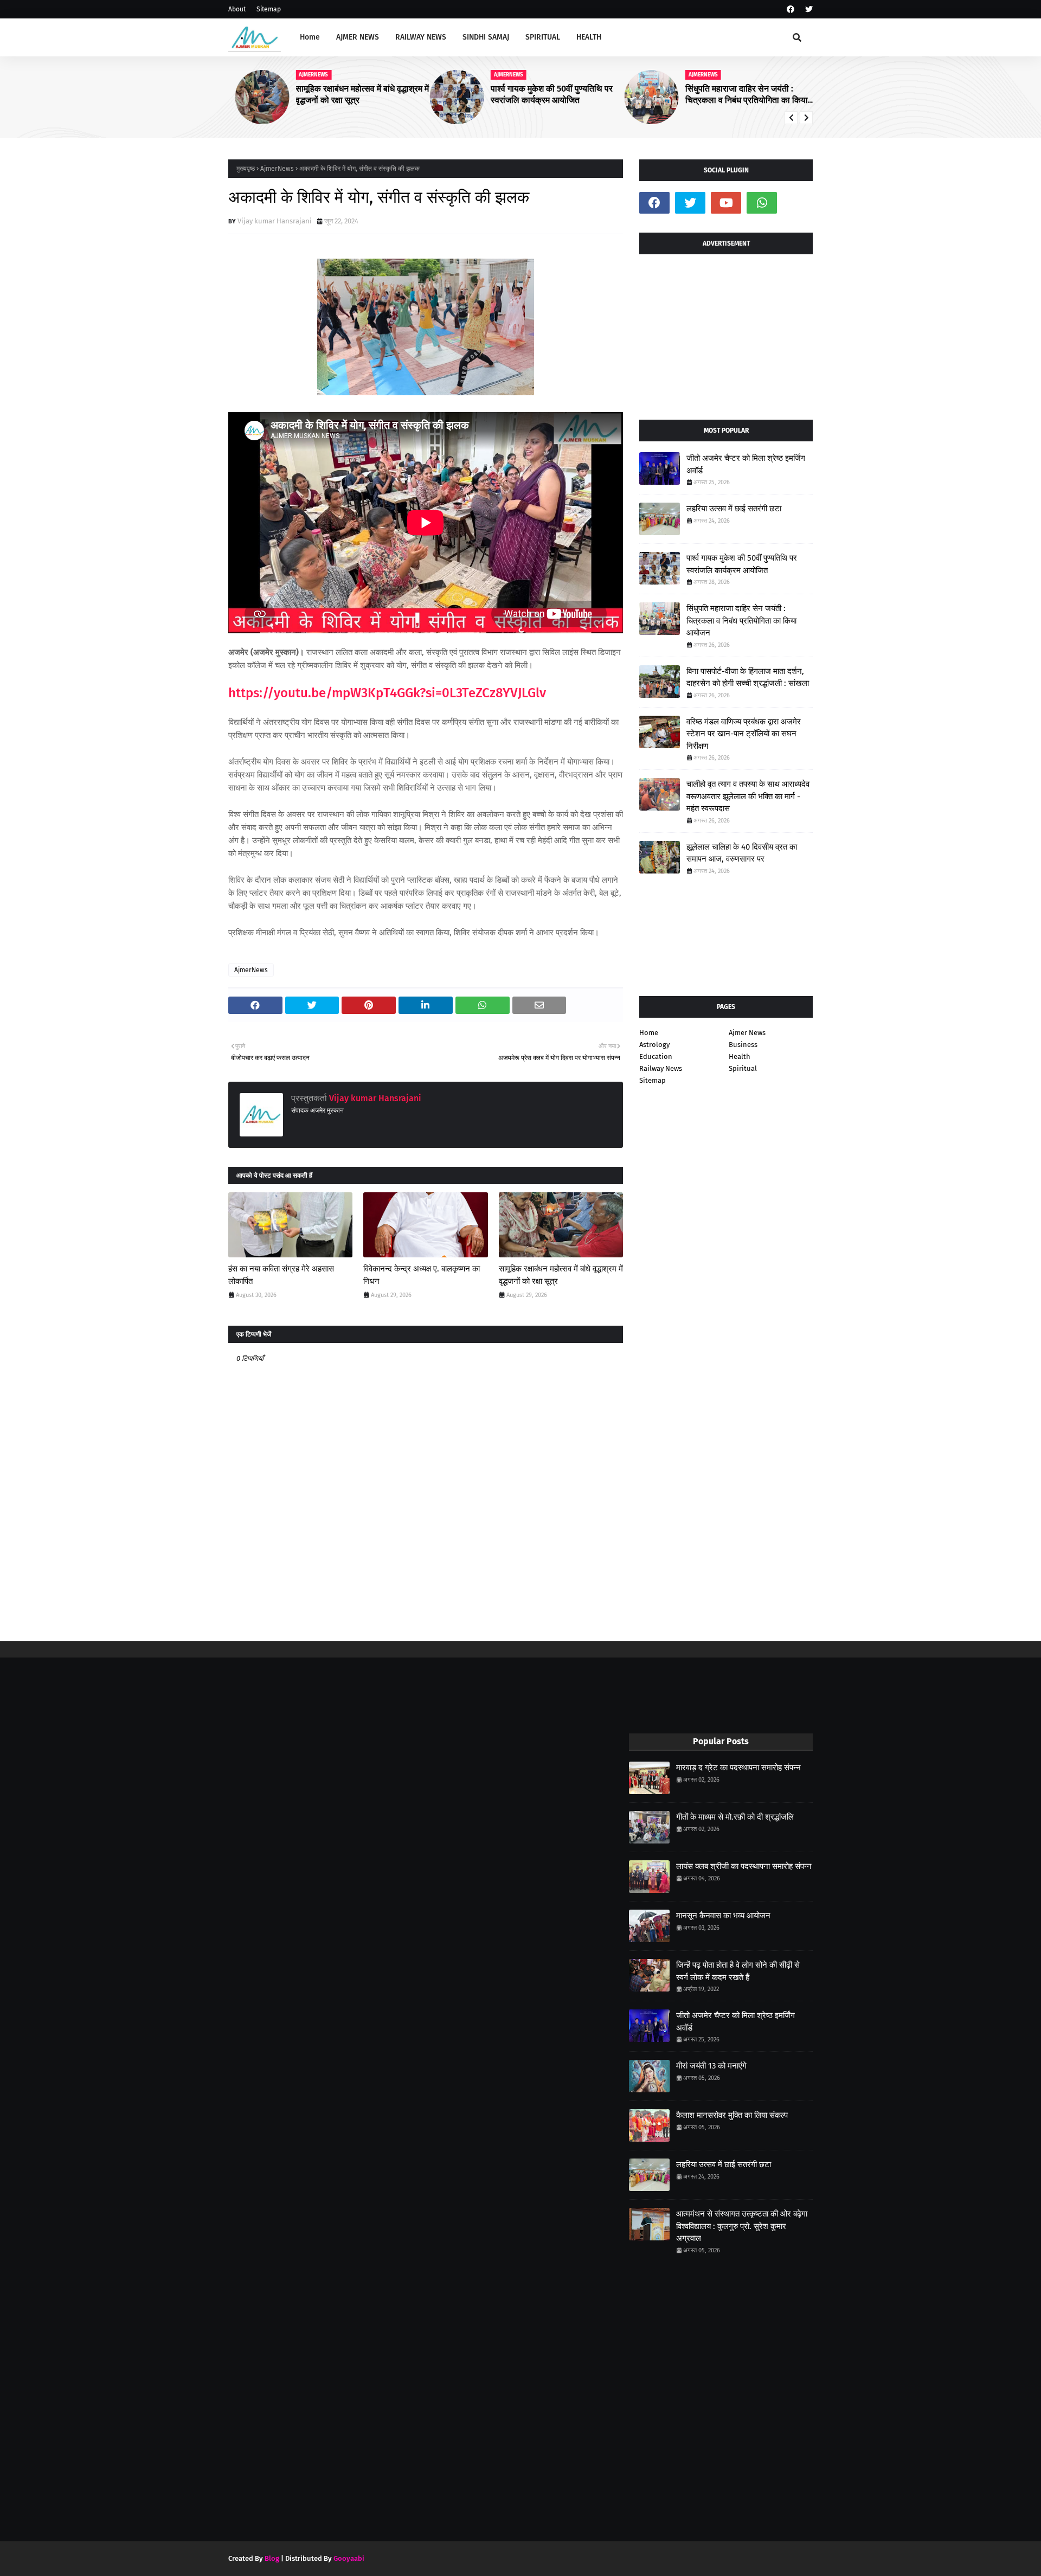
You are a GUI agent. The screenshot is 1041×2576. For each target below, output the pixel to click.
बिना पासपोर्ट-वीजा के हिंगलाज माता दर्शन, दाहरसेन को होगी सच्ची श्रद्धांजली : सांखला (748, 677)
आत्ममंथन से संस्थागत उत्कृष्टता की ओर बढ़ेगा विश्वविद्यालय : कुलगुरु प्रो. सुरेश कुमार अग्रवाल (742, 2226)
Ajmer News (747, 1033)
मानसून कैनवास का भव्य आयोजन (723, 1916)
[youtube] (726, 203)
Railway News (661, 1068)
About (237, 9)
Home (649, 1033)
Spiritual (743, 1068)
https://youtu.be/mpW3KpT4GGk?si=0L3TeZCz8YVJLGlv (387, 693)
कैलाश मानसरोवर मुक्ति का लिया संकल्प (732, 2115)
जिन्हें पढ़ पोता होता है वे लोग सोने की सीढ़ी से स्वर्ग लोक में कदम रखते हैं (738, 1971)
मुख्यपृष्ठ (246, 169)
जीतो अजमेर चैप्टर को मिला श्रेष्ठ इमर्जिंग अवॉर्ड (746, 464)
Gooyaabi (349, 2558)
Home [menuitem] (310, 37)
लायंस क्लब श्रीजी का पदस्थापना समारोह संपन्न (744, 1866)
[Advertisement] (726, 333)
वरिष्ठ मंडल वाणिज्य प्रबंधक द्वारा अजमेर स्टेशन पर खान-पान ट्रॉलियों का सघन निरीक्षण (744, 734)
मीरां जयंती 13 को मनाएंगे (711, 2066)
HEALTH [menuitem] (589, 37)
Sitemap (269, 9)
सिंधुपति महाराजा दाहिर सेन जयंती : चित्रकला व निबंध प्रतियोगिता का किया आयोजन (740, 95)
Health (740, 1056)
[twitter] (808, 9)
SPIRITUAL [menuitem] (543, 37)
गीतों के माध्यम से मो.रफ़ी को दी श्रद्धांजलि (735, 1817)
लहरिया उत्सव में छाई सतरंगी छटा (734, 509)
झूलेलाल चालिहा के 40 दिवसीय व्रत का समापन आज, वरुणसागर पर (742, 853)
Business (743, 1045)
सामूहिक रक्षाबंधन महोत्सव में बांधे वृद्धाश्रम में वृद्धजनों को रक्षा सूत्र (356, 94)
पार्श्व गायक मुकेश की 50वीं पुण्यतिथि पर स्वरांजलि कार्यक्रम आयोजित (545, 94)
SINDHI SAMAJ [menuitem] (486, 37)
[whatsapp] (762, 203)
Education (656, 1056)
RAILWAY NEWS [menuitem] (421, 37)
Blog (272, 2558)
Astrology (654, 1045)
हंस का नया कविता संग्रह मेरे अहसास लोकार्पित (281, 1275)
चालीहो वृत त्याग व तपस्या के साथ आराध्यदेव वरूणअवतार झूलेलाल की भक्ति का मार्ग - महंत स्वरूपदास (748, 796)
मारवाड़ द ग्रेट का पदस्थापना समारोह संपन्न (738, 1768)
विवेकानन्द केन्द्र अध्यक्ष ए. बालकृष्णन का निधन (422, 1275)
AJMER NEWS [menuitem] (358, 37)
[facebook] (791, 9)
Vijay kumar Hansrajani (275, 221)
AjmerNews (277, 169)
